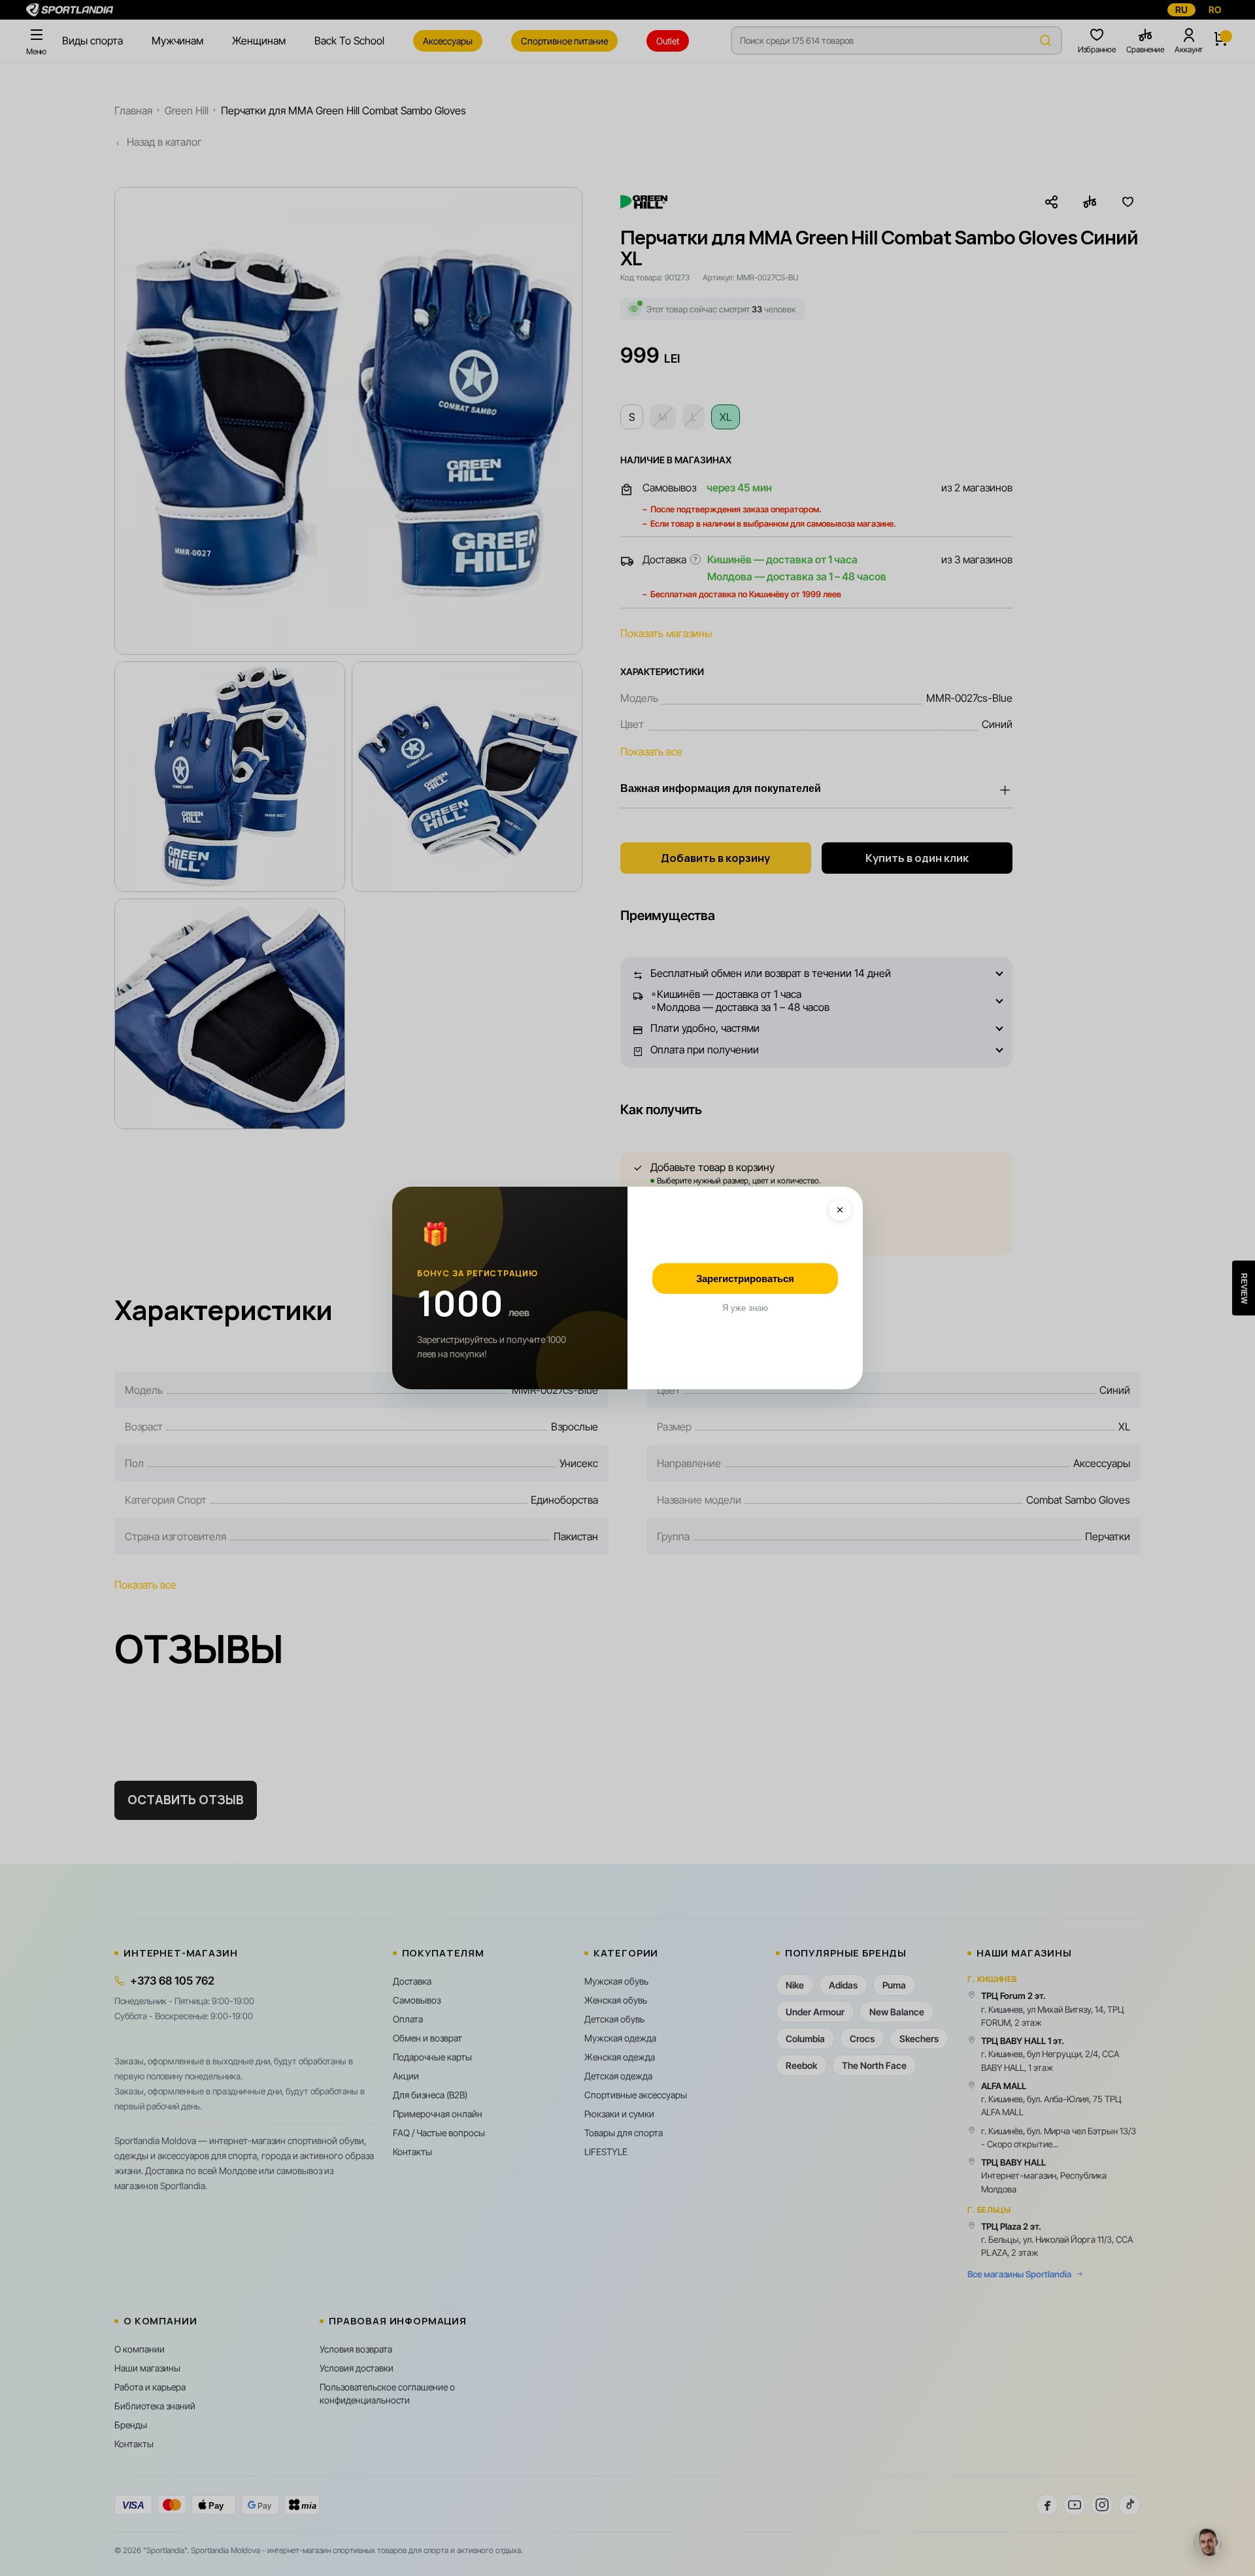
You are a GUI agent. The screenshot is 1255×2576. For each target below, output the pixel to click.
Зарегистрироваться (745, 1279)
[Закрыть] (840, 1210)
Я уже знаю (745, 1308)
